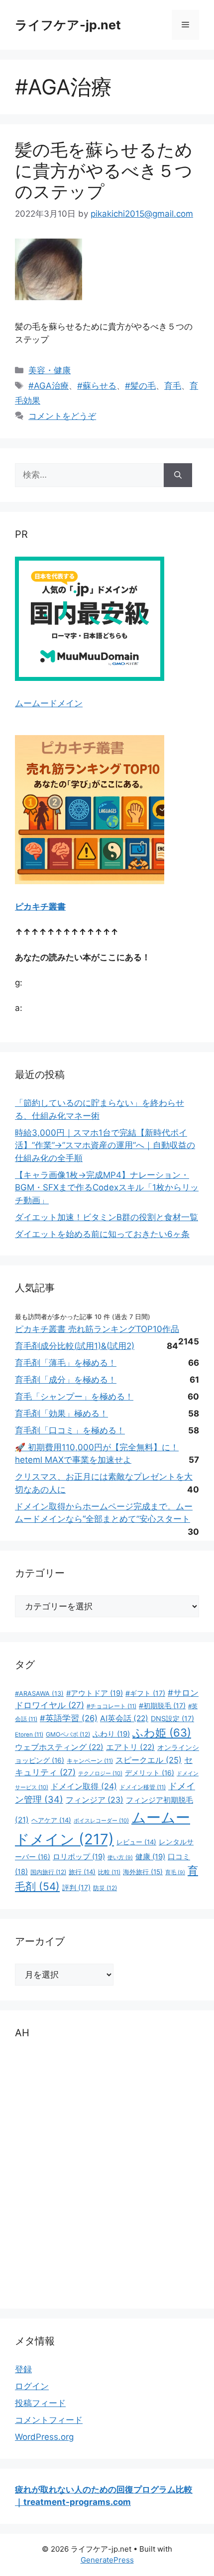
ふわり (111, 1734)
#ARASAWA (39, 1694)
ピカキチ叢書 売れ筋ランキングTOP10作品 (97, 1329)
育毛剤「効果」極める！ (61, 1413)
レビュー (136, 1842)
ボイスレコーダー (101, 1821)
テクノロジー (100, 1773)
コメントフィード (49, 2420)
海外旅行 (143, 1872)
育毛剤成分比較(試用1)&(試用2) (75, 1346)
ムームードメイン (49, 703)
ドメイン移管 (143, 1787)
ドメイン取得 (84, 1786)
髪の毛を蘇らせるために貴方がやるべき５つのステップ (104, 170)
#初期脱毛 (162, 1705)
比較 (109, 1872)
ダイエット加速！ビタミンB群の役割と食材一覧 (107, 1217)
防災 (105, 1888)
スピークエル (149, 1760)
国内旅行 (48, 1872)
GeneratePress (107, 2560)
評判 (76, 1887)
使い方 (120, 1858)
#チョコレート (111, 1706)
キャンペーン (90, 1761)
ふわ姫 (162, 1733)
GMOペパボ (68, 1734)
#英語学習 (69, 1718)
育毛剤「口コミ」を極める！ (70, 1430)
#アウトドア (95, 1693)
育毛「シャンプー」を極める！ (74, 1397)
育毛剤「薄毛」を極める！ (66, 1363)
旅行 (82, 1872)
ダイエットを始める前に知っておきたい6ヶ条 (102, 1234)
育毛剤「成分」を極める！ (66, 1380)
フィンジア (95, 1800)
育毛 (173, 386)
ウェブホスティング (59, 1747)
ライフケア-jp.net (68, 25)
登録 (23, 2369)
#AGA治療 (49, 386)
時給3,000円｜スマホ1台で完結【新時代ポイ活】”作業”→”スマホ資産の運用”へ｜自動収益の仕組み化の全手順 (105, 1145)
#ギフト (145, 1693)
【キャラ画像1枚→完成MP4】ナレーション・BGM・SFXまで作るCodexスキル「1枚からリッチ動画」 (107, 1188)
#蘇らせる (97, 386)
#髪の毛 (140, 386)
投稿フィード (40, 2403)
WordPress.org (44, 2437)
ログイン (32, 2386)
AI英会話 (124, 1718)
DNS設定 (172, 1718)
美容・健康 (50, 370)
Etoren (29, 1735)
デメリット (150, 1773)
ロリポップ (79, 1857)
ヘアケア (51, 1820)
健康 (150, 1857)
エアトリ (130, 1747)
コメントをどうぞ (62, 416)
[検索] (178, 475)
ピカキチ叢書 (40, 907)
